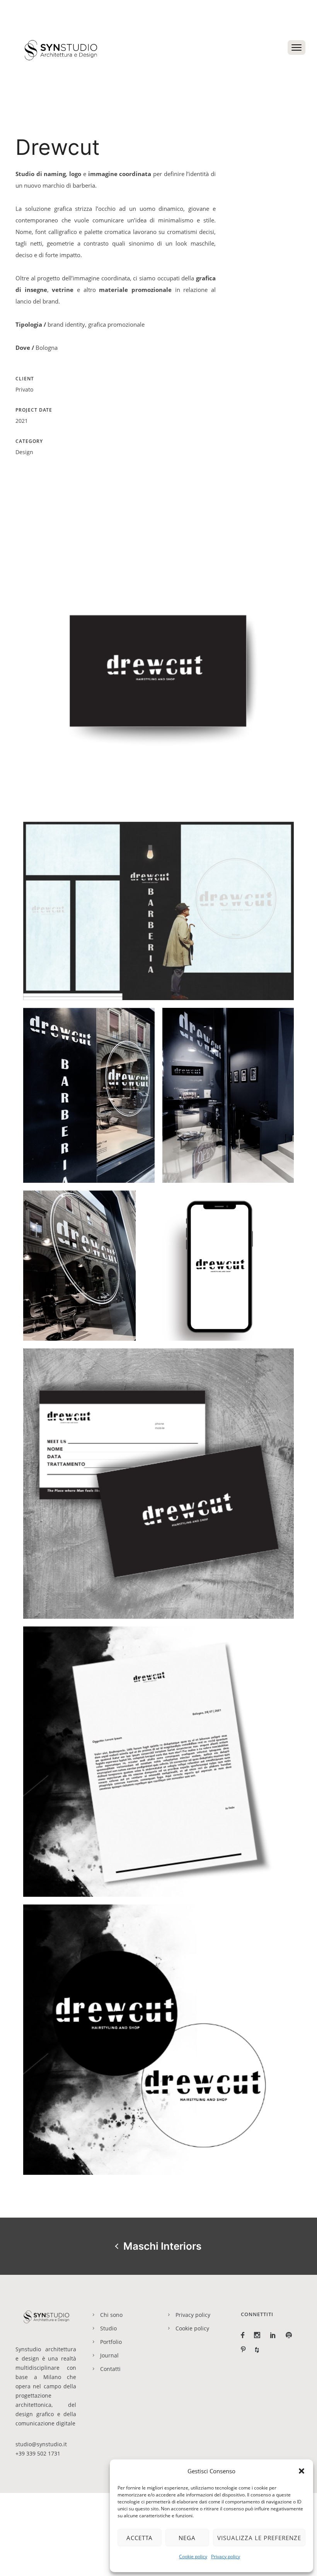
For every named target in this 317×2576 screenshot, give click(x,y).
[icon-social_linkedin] (275, 2335)
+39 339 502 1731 (38, 2453)
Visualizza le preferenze (259, 2538)
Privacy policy (226, 2556)
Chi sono (111, 2315)
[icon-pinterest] (245, 2350)
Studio (108, 2328)
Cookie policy (193, 2556)
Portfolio (111, 2342)
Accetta (140, 2538)
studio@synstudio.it (41, 2444)
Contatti (110, 2369)
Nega (187, 2538)
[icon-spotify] (291, 2335)
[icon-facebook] (245, 2335)
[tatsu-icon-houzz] (259, 2350)
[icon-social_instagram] (259, 2335)
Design (24, 452)
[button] (302, 2471)
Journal (109, 2355)
